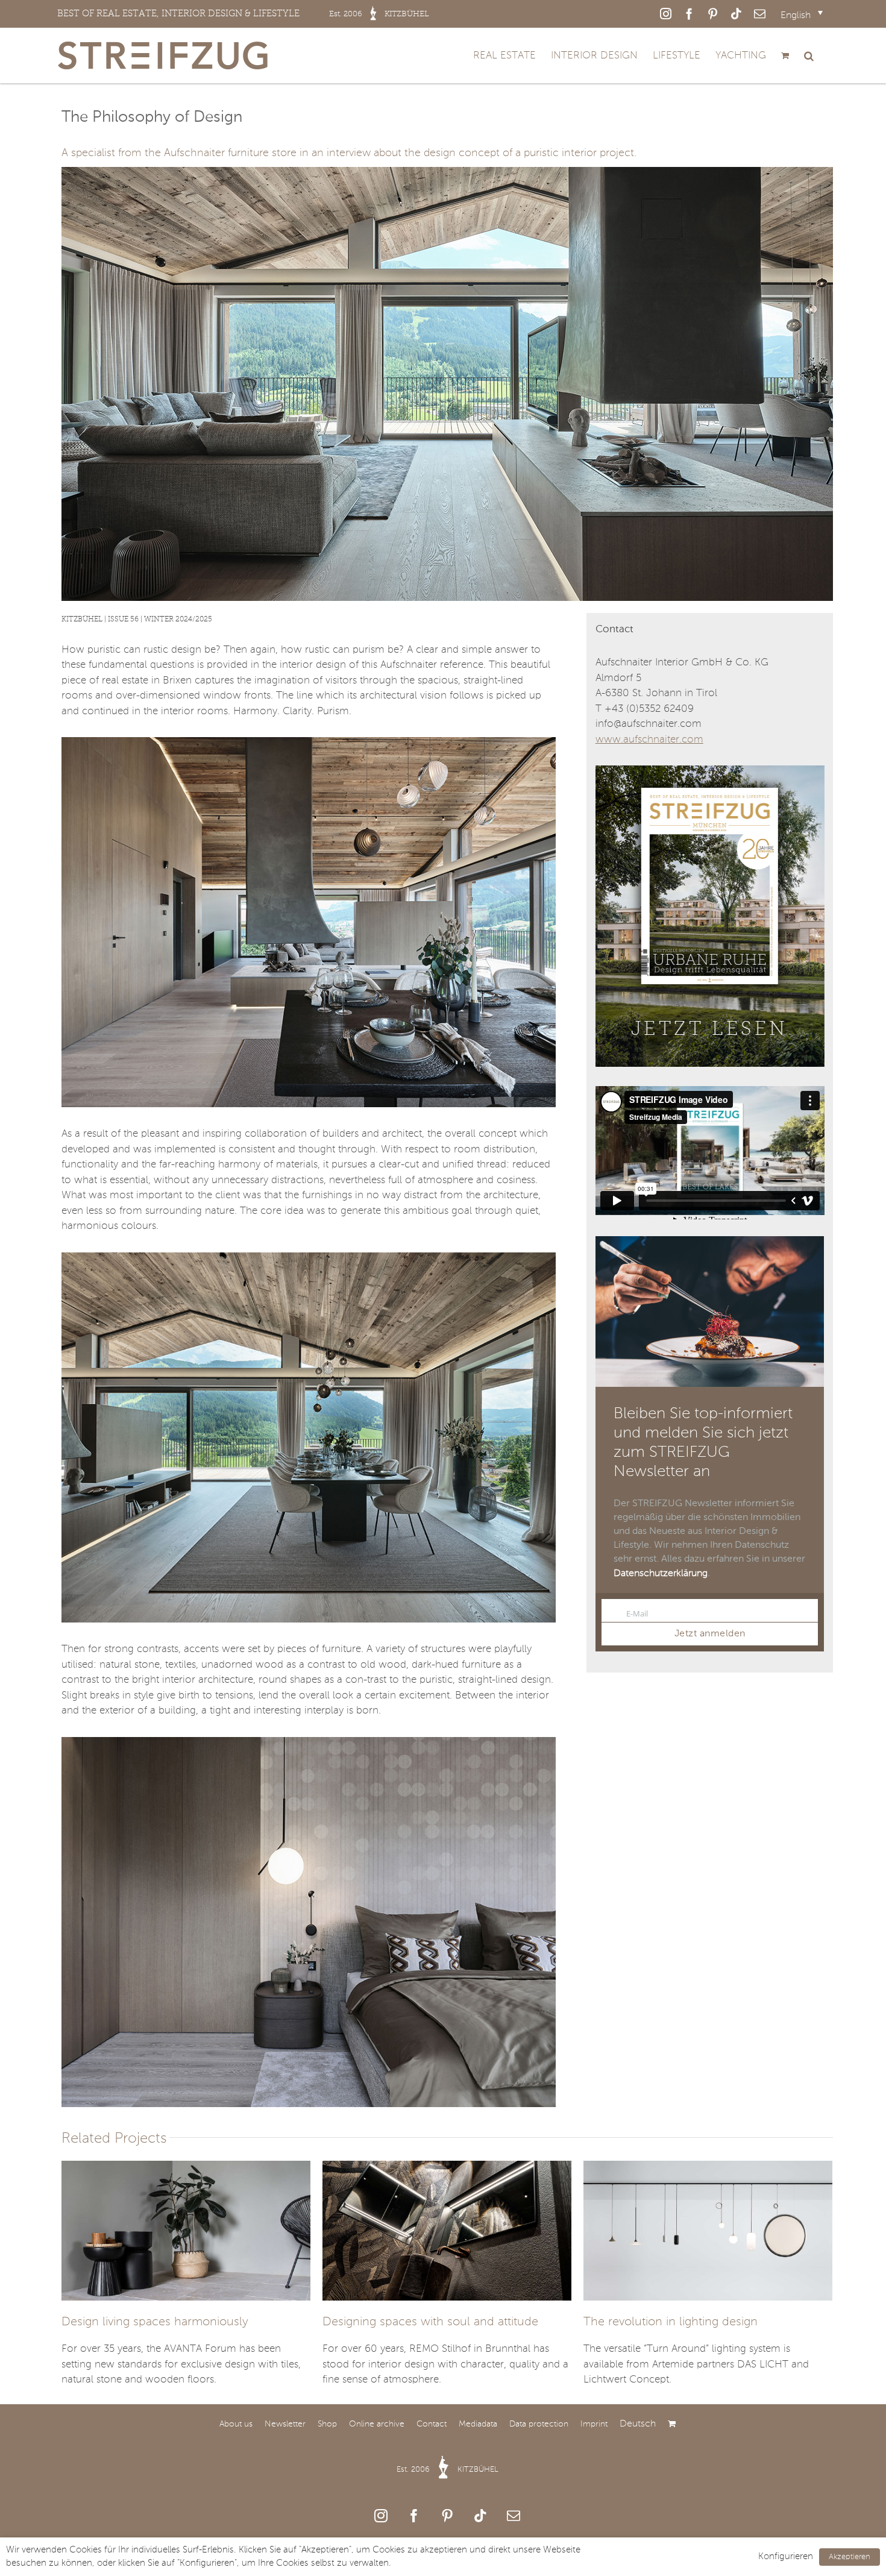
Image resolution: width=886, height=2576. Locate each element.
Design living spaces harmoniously (155, 2322)
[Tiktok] (480, 2516)
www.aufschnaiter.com (649, 740)
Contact (432, 2424)
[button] (809, 55)
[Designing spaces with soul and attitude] (447, 2231)
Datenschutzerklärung (661, 1574)
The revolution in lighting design (671, 2322)
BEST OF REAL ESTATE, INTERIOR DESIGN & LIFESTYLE (243, 13)
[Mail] (514, 2516)
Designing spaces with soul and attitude (430, 2322)
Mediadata (478, 2424)
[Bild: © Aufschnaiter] (308, 742)
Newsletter (285, 2424)
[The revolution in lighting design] (708, 2231)
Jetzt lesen (709, 1029)
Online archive (377, 2424)
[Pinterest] (447, 2516)
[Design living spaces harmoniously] (186, 2231)
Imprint (594, 2424)
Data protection (539, 2424)
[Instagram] (381, 2516)
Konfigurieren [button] (786, 2557)
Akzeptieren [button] (850, 2557)
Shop (327, 2424)
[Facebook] (414, 2516)
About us (236, 2424)
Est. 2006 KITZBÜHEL (448, 2470)
